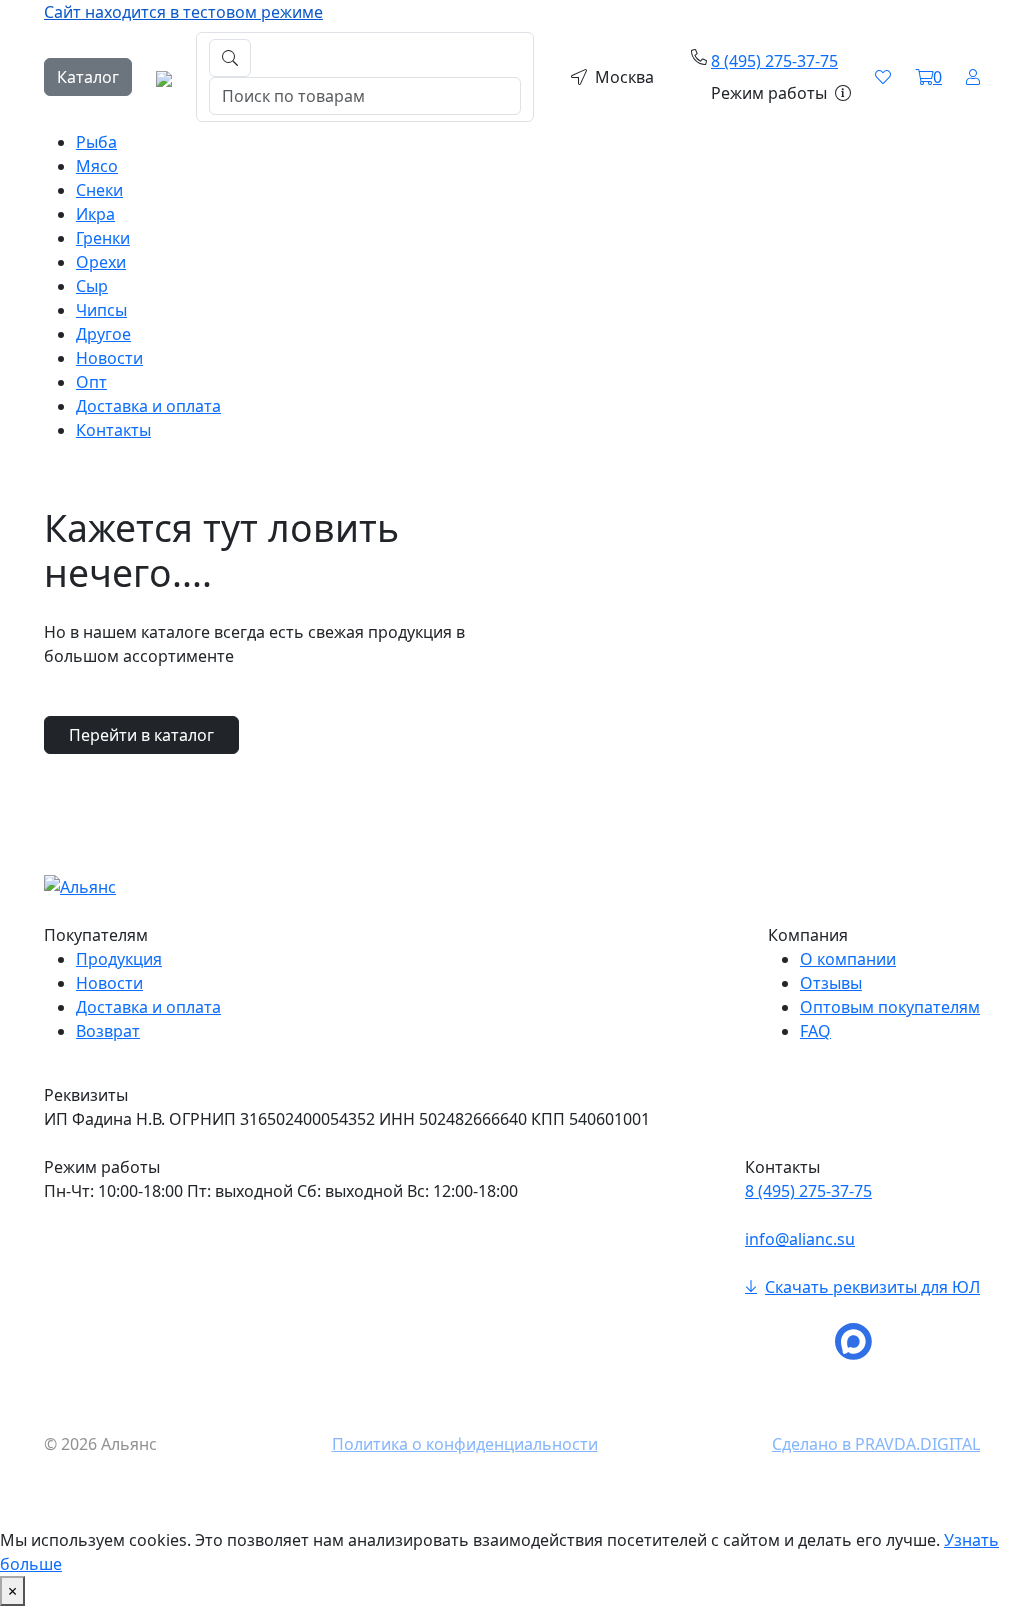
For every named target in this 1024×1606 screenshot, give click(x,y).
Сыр (92, 286)
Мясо (97, 166)
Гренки (103, 238)
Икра (95, 214)
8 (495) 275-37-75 (774, 61)
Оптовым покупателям (890, 1007)
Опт (91, 382)
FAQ (815, 1031)
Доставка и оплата (148, 406)
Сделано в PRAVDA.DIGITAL (876, 1444)
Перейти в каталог (141, 735)
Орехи (101, 262)
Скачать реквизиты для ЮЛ (872, 1287)
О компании (848, 959)
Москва (624, 77)
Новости (109, 358)
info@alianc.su (800, 1239)
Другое (103, 334)
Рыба (96, 142)
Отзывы (831, 983)
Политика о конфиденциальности (465, 1444)
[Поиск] (230, 58)
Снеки (99, 190)
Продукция (119, 959)
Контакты (113, 430)
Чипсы (101, 310)
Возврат (108, 1031)
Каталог (88, 77)
